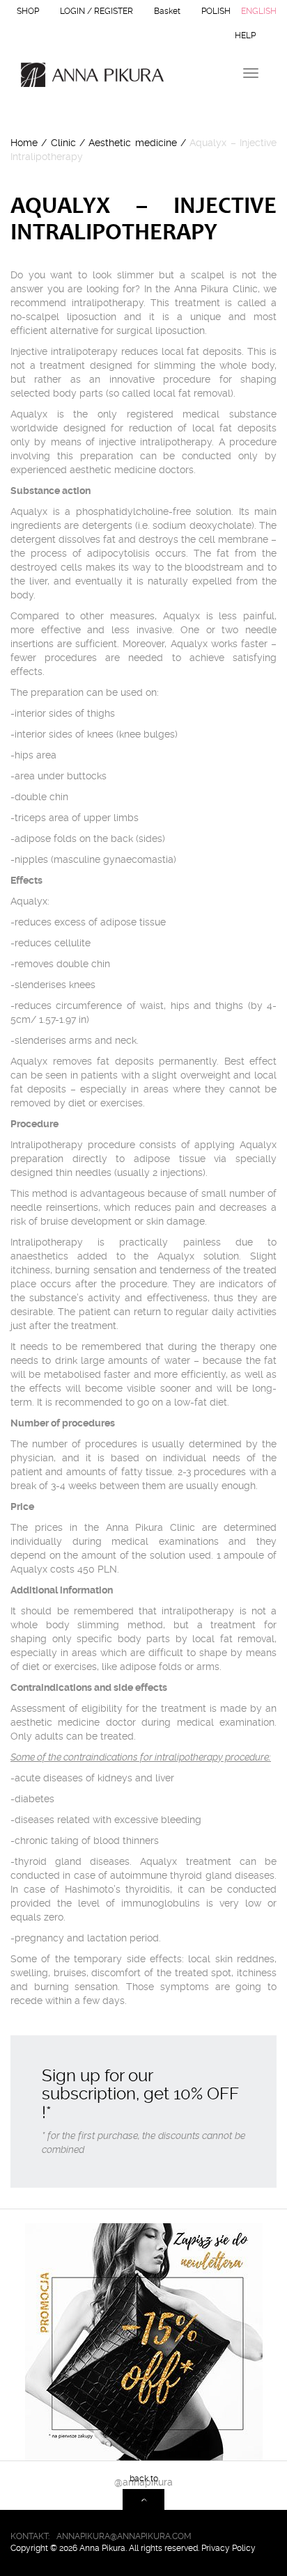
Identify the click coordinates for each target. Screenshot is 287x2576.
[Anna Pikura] (87, 75)
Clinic (63, 143)
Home (24, 143)
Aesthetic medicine (132, 143)
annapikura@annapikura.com (124, 2536)
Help (245, 35)
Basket (167, 11)
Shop (28, 11)
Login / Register (96, 11)
